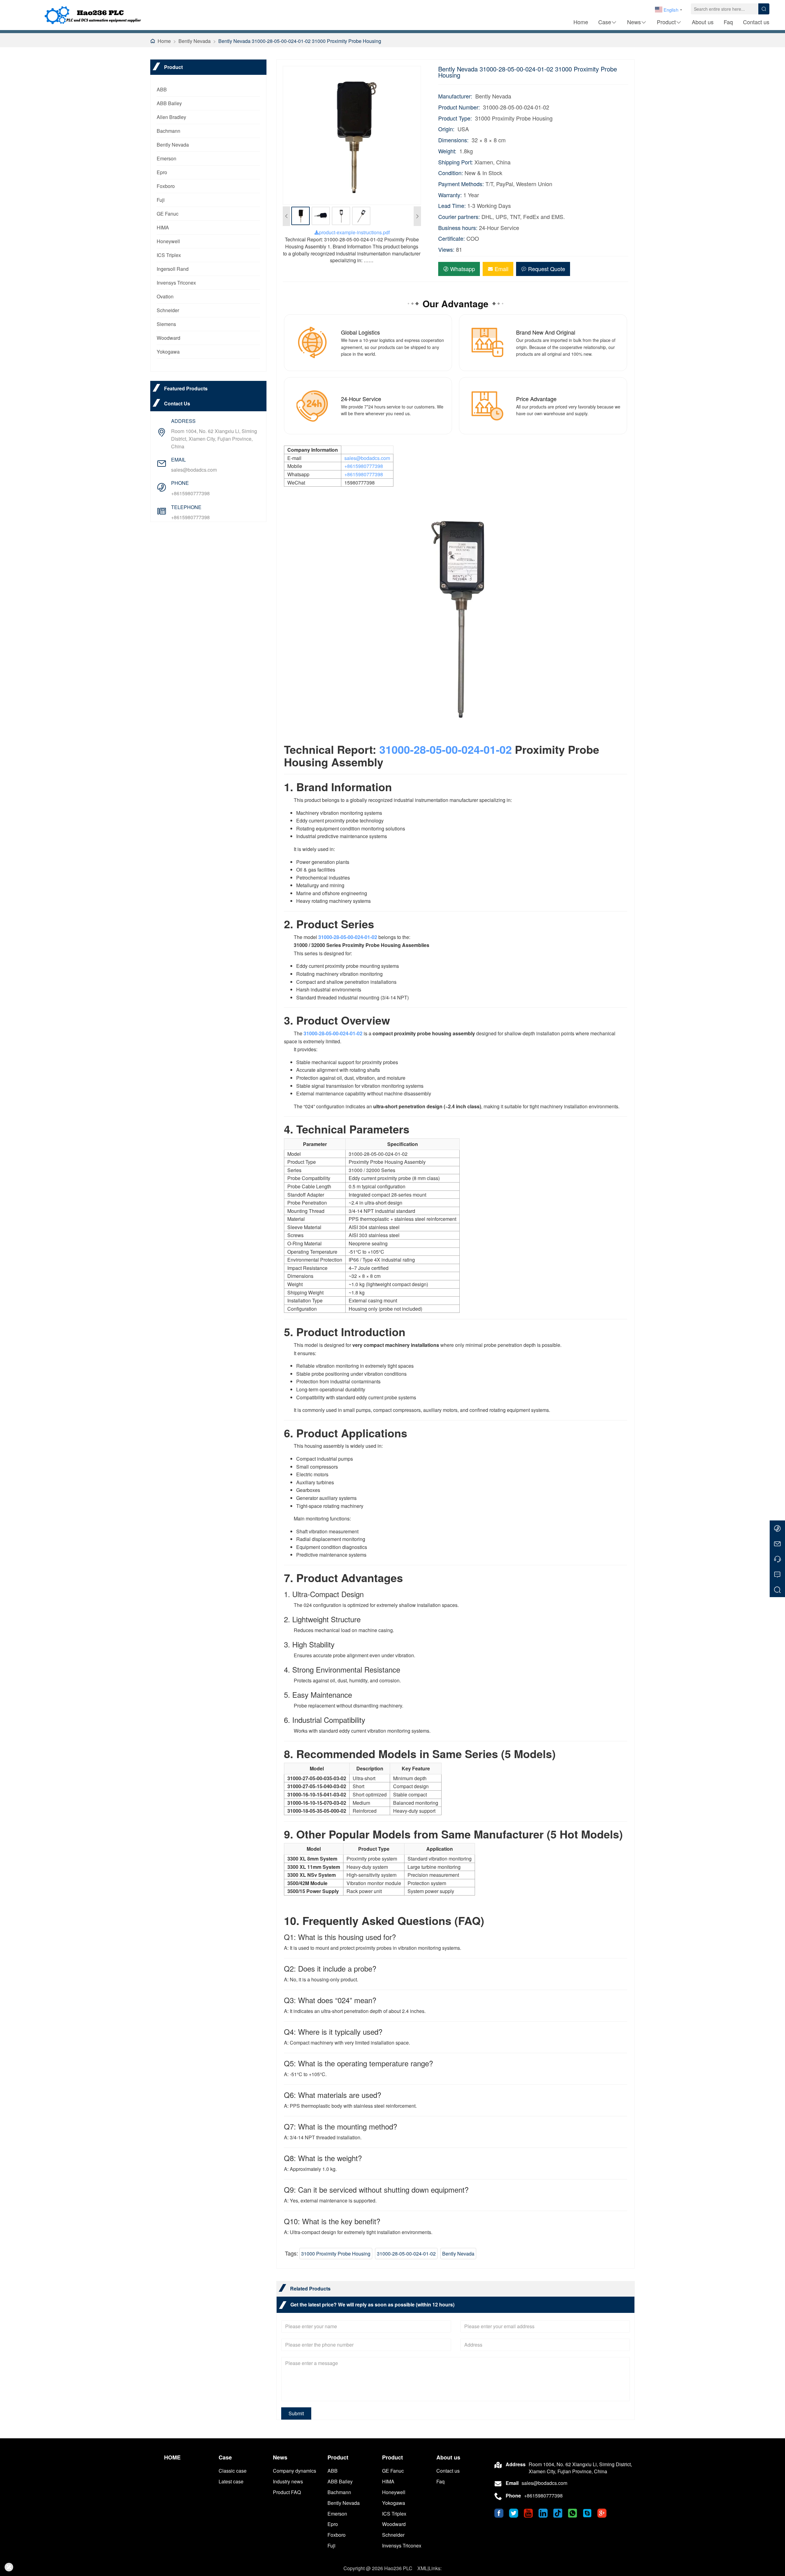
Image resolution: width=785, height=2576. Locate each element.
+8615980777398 (190, 493)
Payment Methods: (461, 184)
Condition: (451, 173)
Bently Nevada (195, 41)
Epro (162, 172)
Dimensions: (453, 140)
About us (703, 22)
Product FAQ (287, 2492)
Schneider (168, 310)
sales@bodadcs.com (194, 470)
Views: (446, 249)
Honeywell (168, 241)
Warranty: (450, 195)
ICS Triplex (169, 255)
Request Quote (547, 269)
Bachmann (168, 131)
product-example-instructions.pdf (354, 232)
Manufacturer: (455, 96)
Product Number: (459, 107)
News (634, 22)
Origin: (446, 129)
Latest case (231, 2481)
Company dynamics (295, 2471)
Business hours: (458, 228)
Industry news (288, 2481)
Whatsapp (463, 269)
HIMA (163, 227)
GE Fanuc (168, 214)
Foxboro (166, 186)
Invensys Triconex (176, 283)
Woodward (168, 338)
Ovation (165, 296)
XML (422, 2568)
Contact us (756, 22)
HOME (172, 2457)
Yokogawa (168, 352)
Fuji (161, 200)
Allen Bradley (171, 117)
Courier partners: (459, 217)
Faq (728, 22)
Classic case (233, 2471)
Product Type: (455, 118)
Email (502, 269)
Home (581, 22)
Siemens (166, 324)
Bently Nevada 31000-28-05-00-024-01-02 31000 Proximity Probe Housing (300, 41)
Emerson (167, 158)
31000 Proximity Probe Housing (336, 2254)
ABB (162, 89)
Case (605, 22)
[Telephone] (777, 1559)
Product (666, 22)
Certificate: (452, 238)
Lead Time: (452, 206)
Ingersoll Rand (173, 269)
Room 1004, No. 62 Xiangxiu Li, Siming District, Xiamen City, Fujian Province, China (214, 439)
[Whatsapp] (777, 1528)
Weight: (447, 151)
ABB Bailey (169, 103)
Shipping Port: (456, 162)
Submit (296, 2413)
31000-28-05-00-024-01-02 (446, 749)
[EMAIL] (777, 1543)
